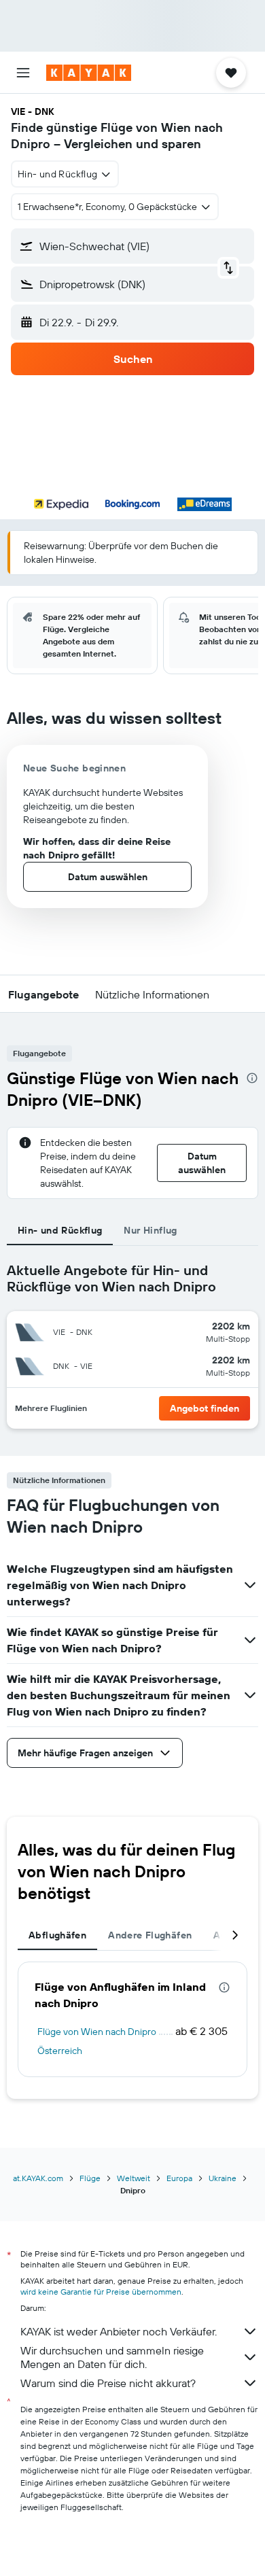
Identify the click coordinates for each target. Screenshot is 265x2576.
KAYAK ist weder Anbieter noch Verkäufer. (119, 2331)
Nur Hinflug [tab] (150, 1230)
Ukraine (223, 2178)
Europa (179, 2178)
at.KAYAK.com (38, 2178)
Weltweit (134, 2178)
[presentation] (252, 1078)
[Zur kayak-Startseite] (89, 73)
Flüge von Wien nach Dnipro (97, 2032)
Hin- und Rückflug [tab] (60, 1230)
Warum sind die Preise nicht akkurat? (108, 2383)
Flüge (90, 2178)
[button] (23, 73)
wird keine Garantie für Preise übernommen (101, 2292)
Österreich (60, 2051)
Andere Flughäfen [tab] (150, 1935)
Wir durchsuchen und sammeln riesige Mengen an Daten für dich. (112, 2357)
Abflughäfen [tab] (57, 1935)
